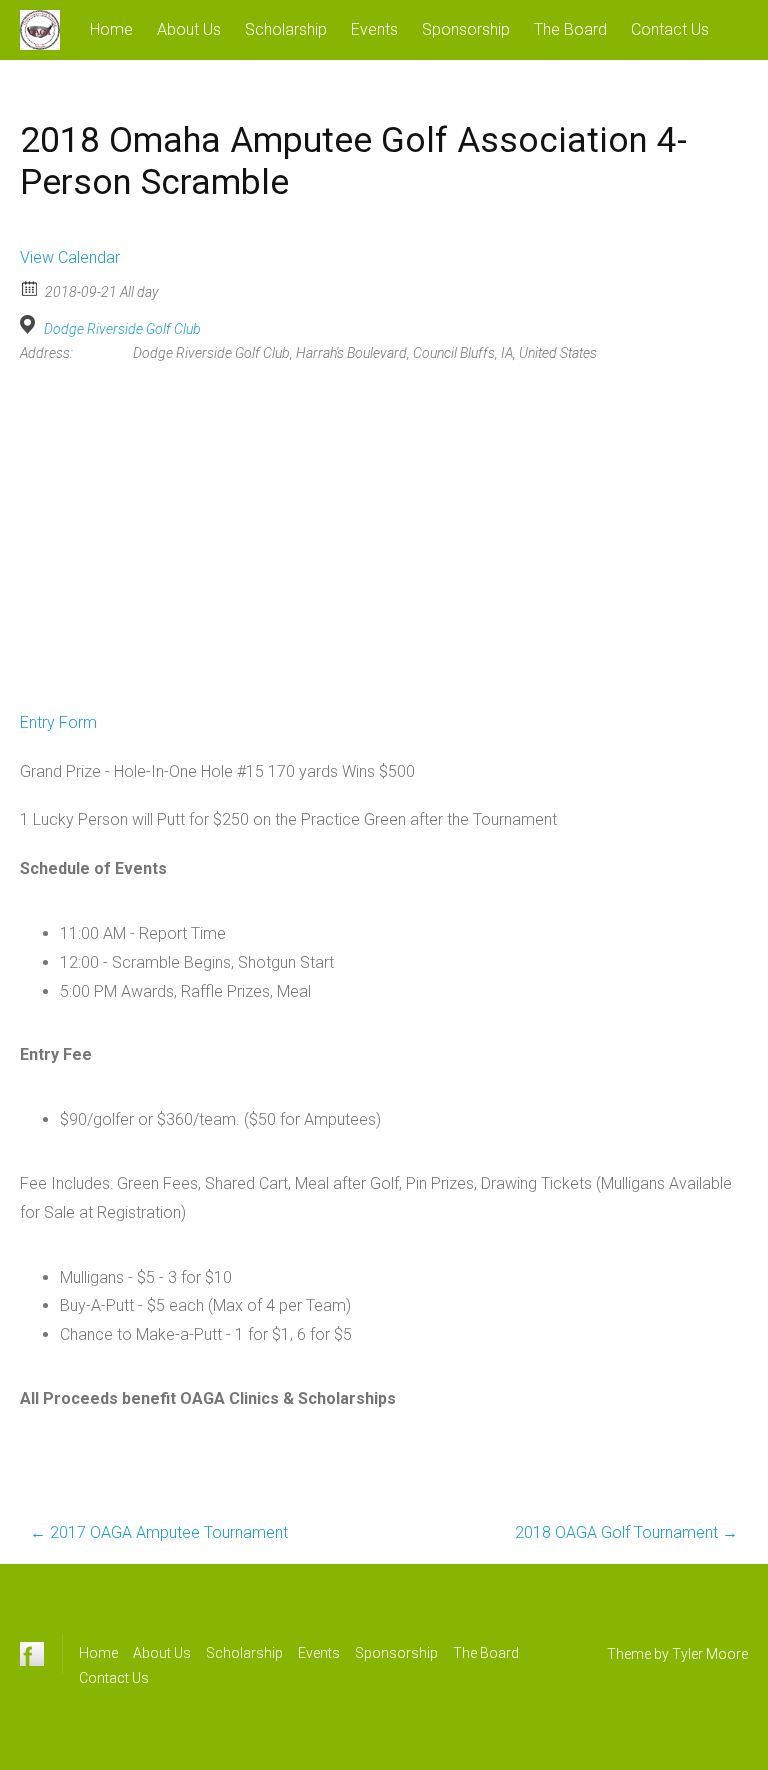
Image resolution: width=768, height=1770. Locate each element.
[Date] (30, 287)
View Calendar (70, 257)
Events (374, 29)
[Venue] (30, 324)
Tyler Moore (710, 1654)
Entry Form (58, 722)
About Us (189, 29)
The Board (570, 29)
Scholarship (286, 29)
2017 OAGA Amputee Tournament (159, 1532)
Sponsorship (466, 29)
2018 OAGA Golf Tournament (626, 1532)
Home (111, 29)
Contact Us (670, 29)
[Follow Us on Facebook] (32, 1654)
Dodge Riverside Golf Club (122, 329)
